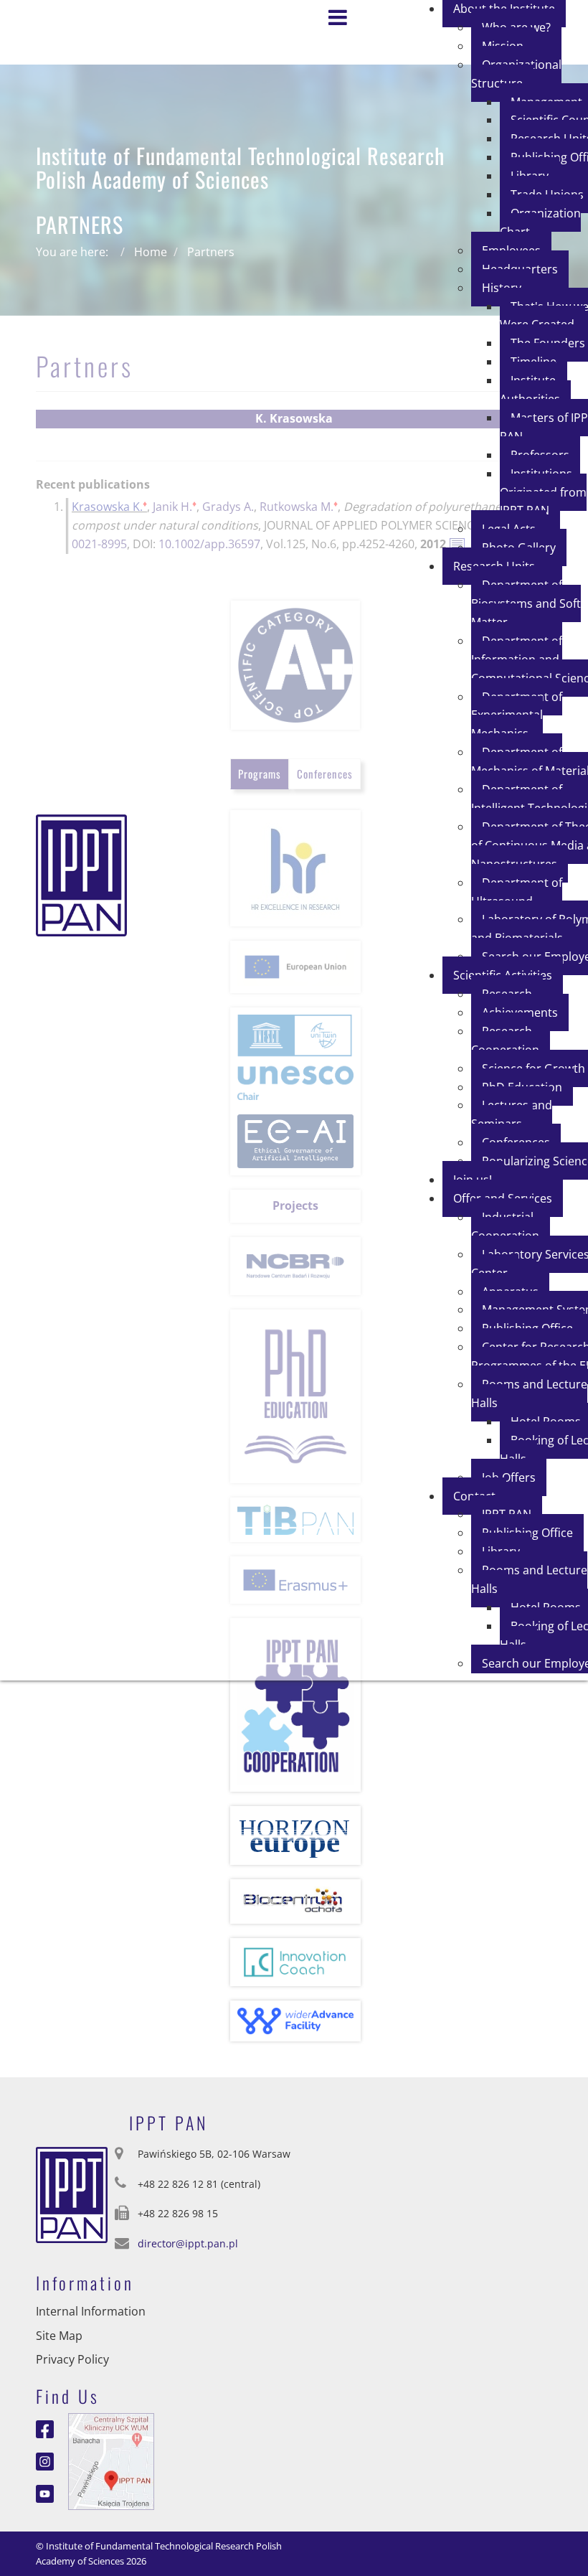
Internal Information (91, 2311)
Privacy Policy (72, 2359)
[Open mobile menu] (341, 12)
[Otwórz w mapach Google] (111, 2460)
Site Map (59, 2336)
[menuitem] (516, 74)
